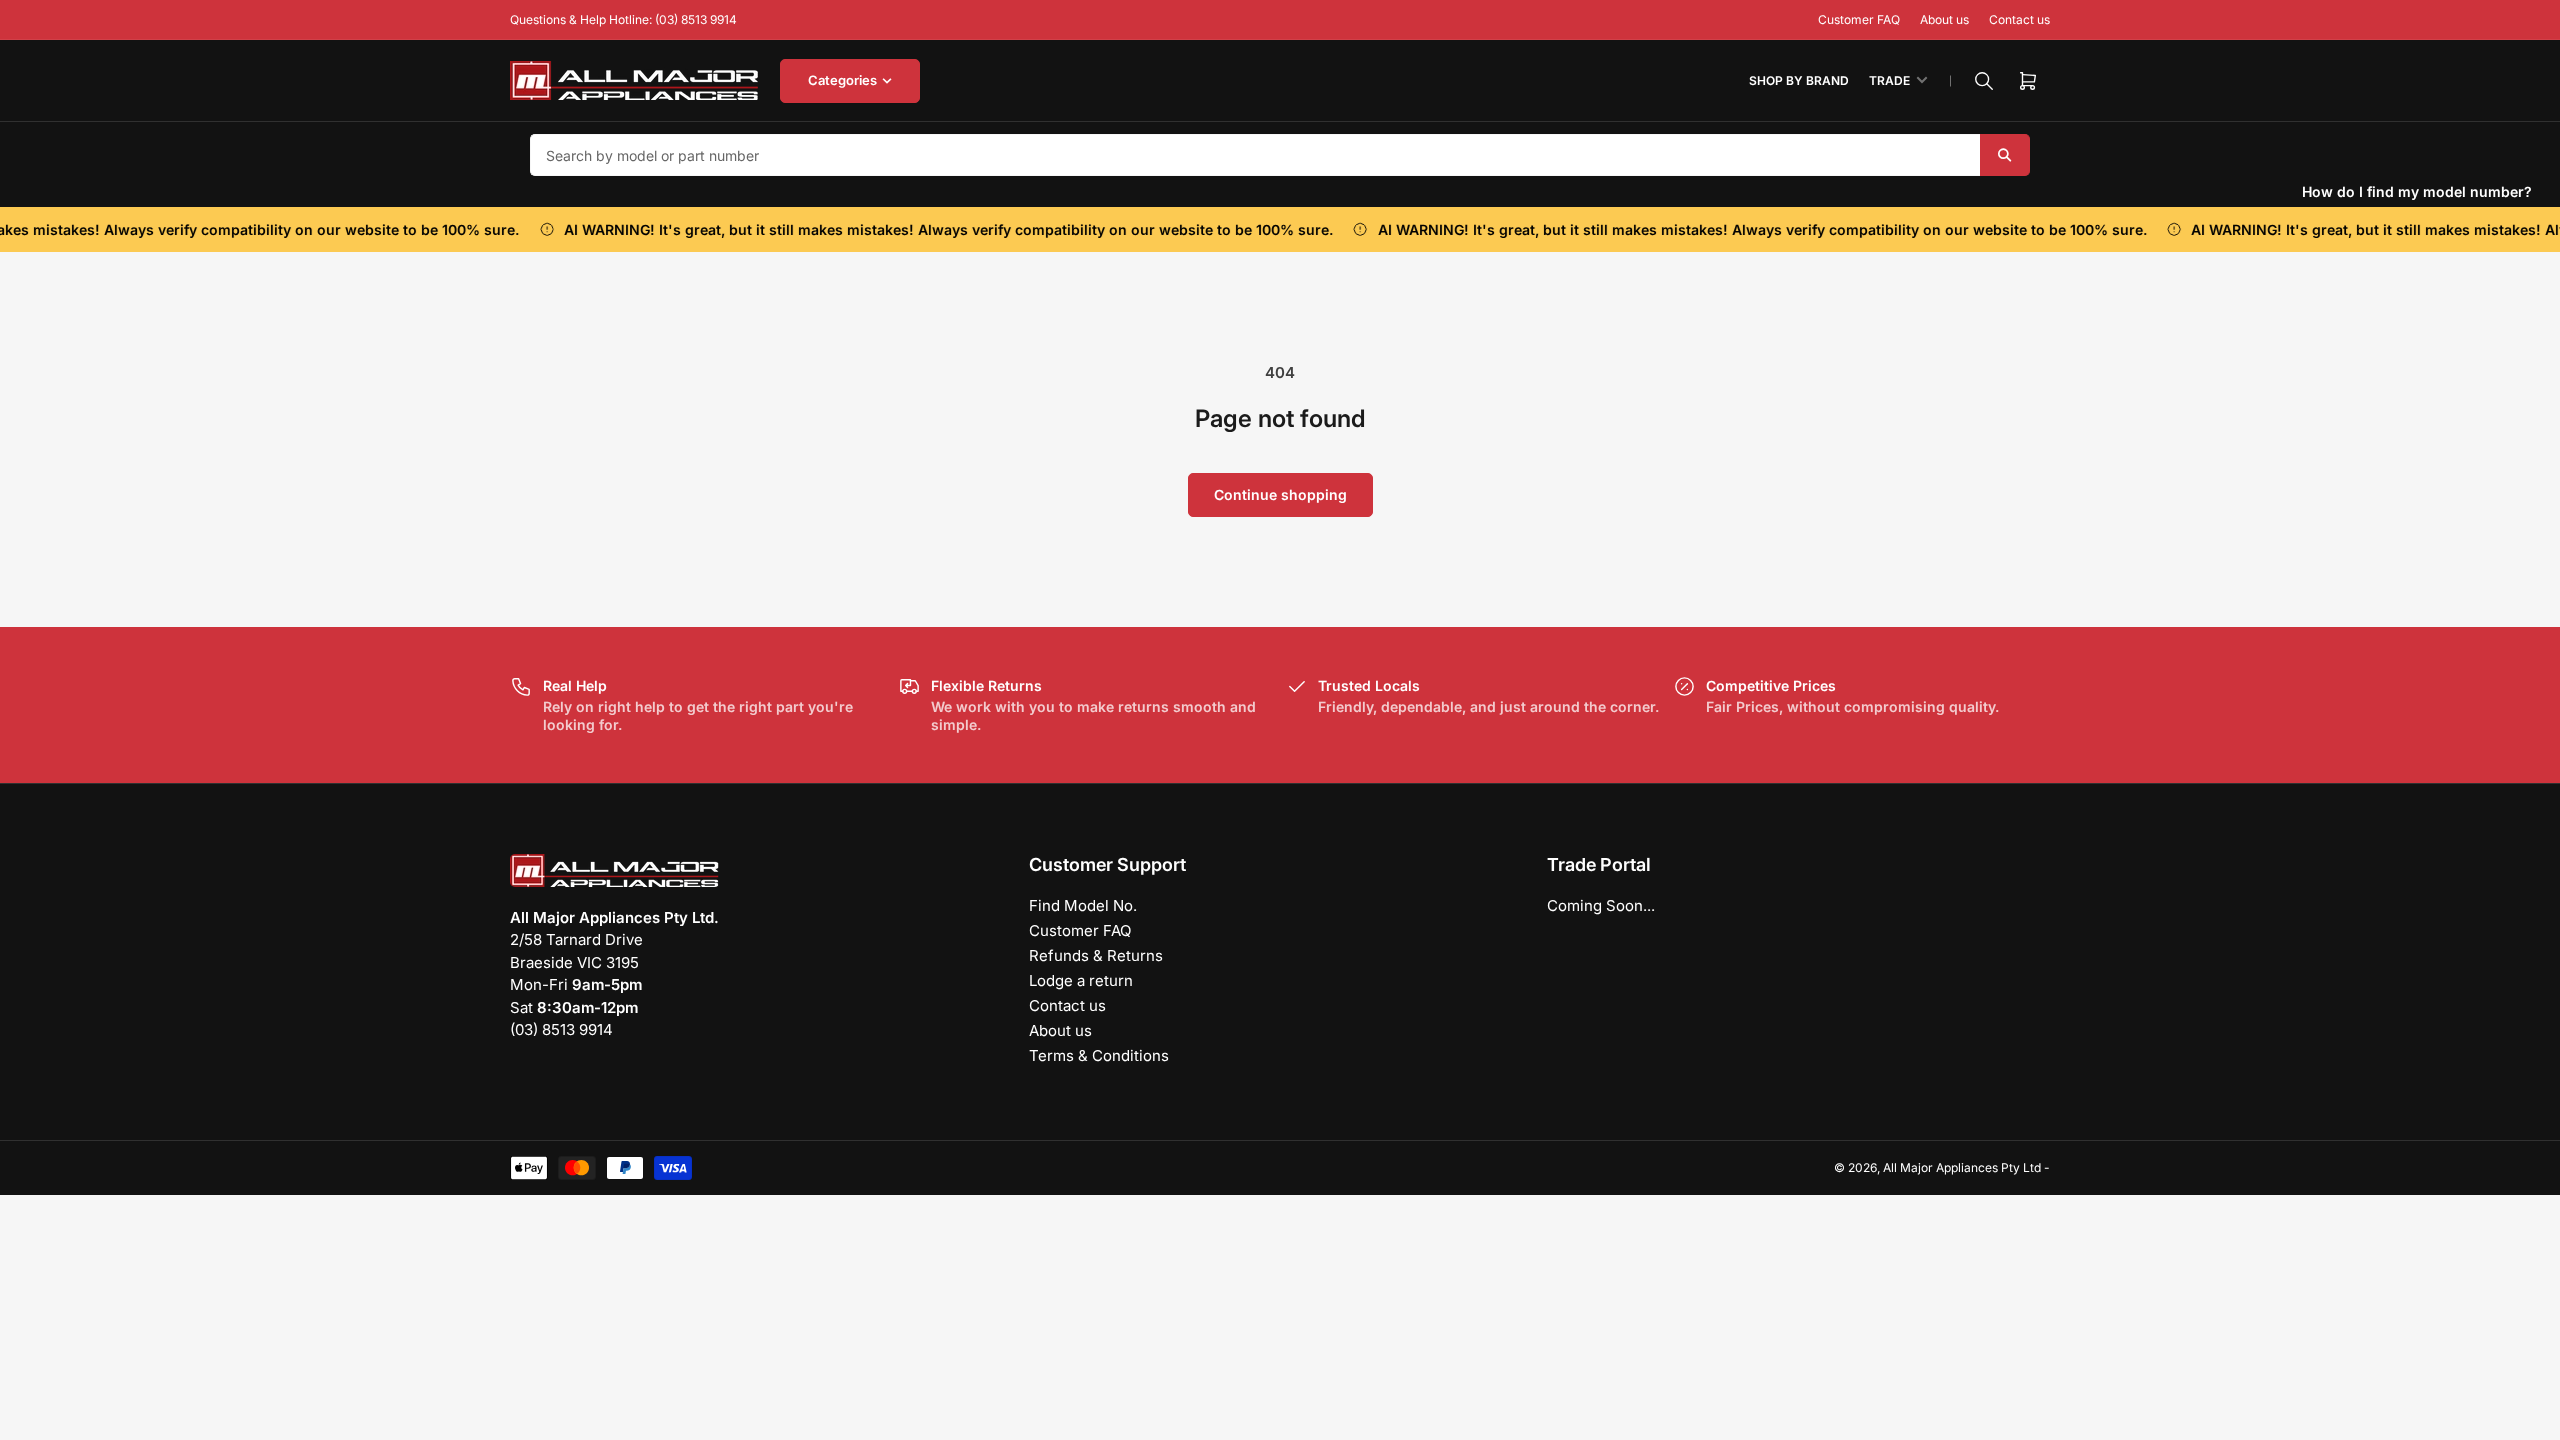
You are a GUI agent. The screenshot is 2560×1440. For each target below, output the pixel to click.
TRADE (1889, 80)
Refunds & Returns (1096, 955)
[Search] (1984, 81)
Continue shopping (1280, 494)
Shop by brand (1799, 80)
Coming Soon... (1601, 905)
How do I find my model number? (2417, 191)
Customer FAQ (1859, 19)
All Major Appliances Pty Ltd (1962, 1167)
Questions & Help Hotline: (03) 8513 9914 (623, 19)
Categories (842, 80)
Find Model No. (1083, 905)
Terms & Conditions (1099, 1055)
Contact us (2019, 19)
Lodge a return (1081, 980)
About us (1944, 19)
